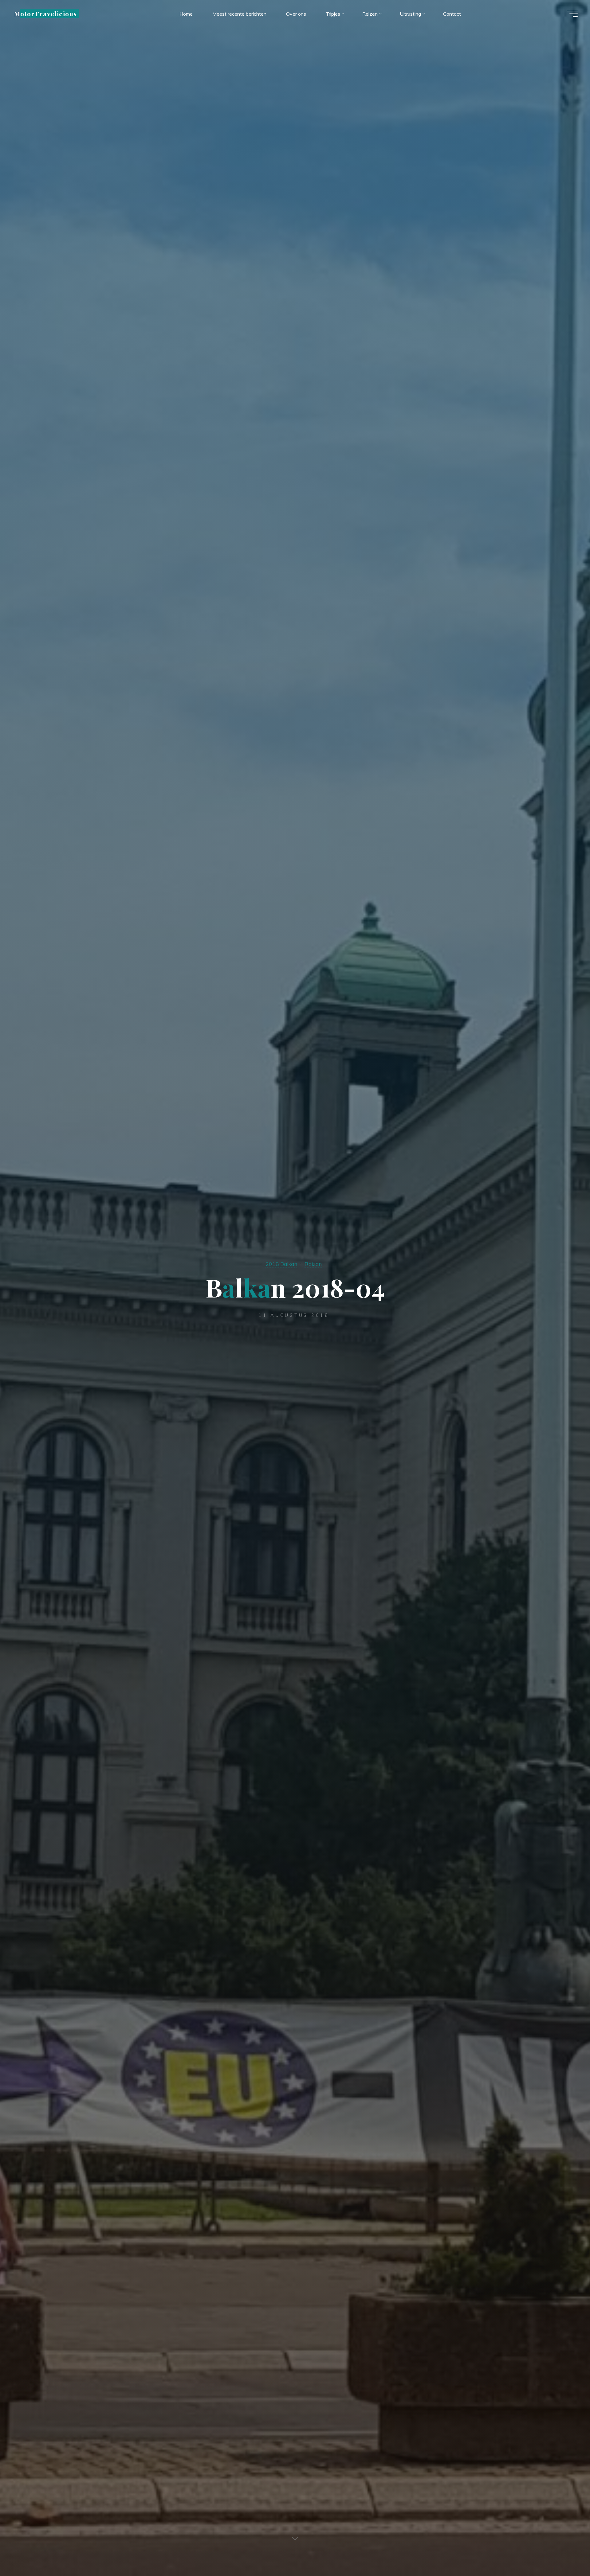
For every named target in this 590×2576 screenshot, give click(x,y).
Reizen (313, 1264)
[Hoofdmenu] (572, 14)
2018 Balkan (281, 1264)
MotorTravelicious (45, 14)
